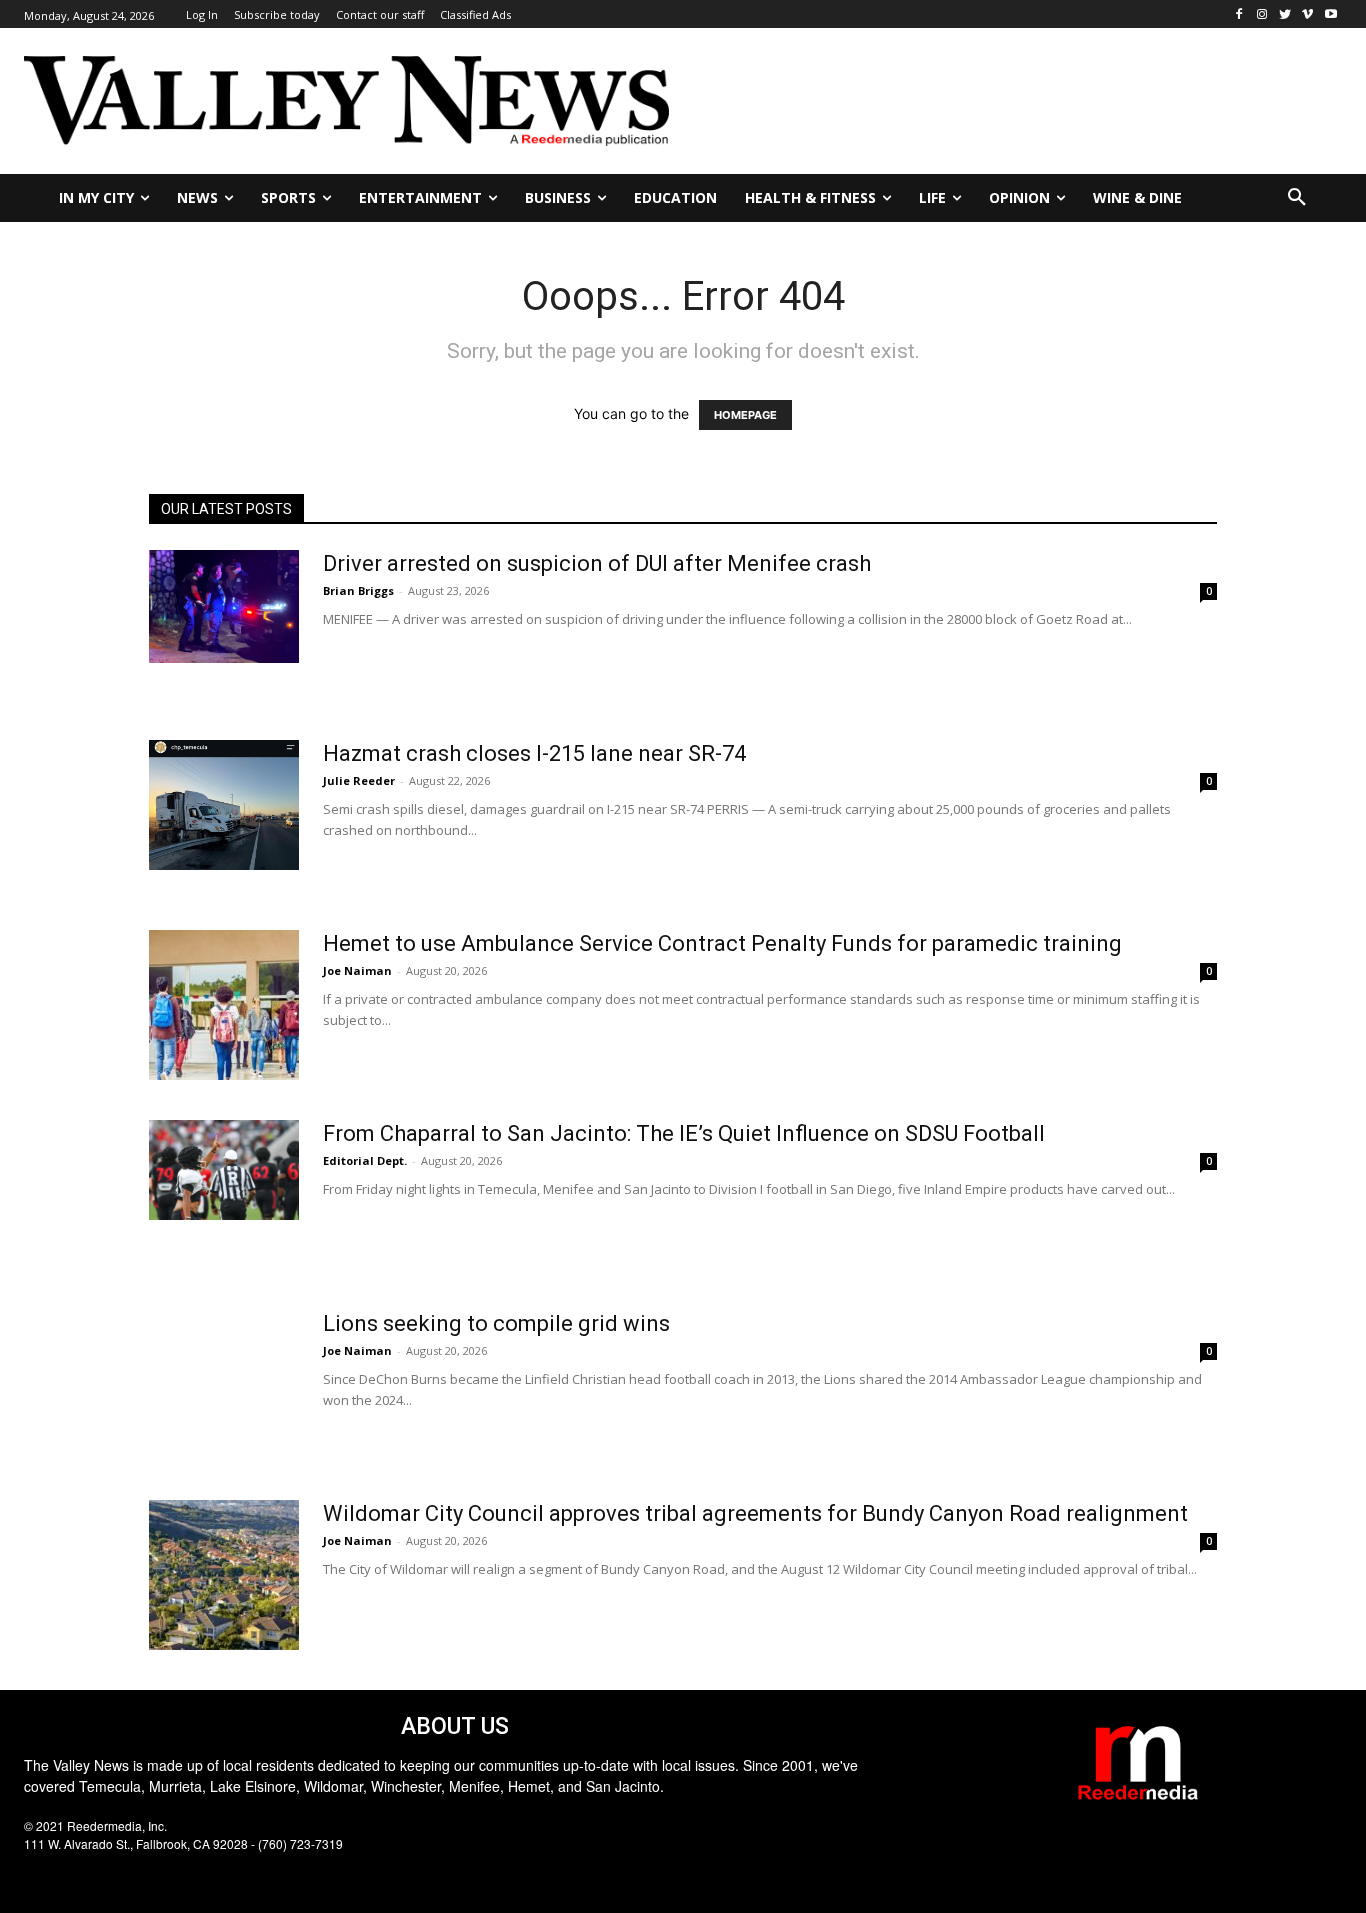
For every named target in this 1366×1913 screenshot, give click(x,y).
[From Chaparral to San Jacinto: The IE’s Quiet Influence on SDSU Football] (224, 1170)
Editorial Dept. (365, 1160)
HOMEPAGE (745, 415)
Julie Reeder (359, 780)
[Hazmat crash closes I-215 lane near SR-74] (224, 805)
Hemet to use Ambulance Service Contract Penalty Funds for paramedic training (722, 943)
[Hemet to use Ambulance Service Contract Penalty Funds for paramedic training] (224, 1005)
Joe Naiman (357, 970)
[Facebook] (1239, 14)
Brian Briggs (358, 590)
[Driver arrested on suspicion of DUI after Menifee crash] (224, 606)
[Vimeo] (1307, 14)
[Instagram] (1262, 14)
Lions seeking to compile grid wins (496, 1323)
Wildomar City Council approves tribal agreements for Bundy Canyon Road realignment (755, 1513)
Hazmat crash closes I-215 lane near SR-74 (534, 753)
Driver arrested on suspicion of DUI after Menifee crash (597, 563)
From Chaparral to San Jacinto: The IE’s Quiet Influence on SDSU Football (684, 1133)
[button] (1297, 198)
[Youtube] (1330, 14)
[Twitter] (1285, 14)
